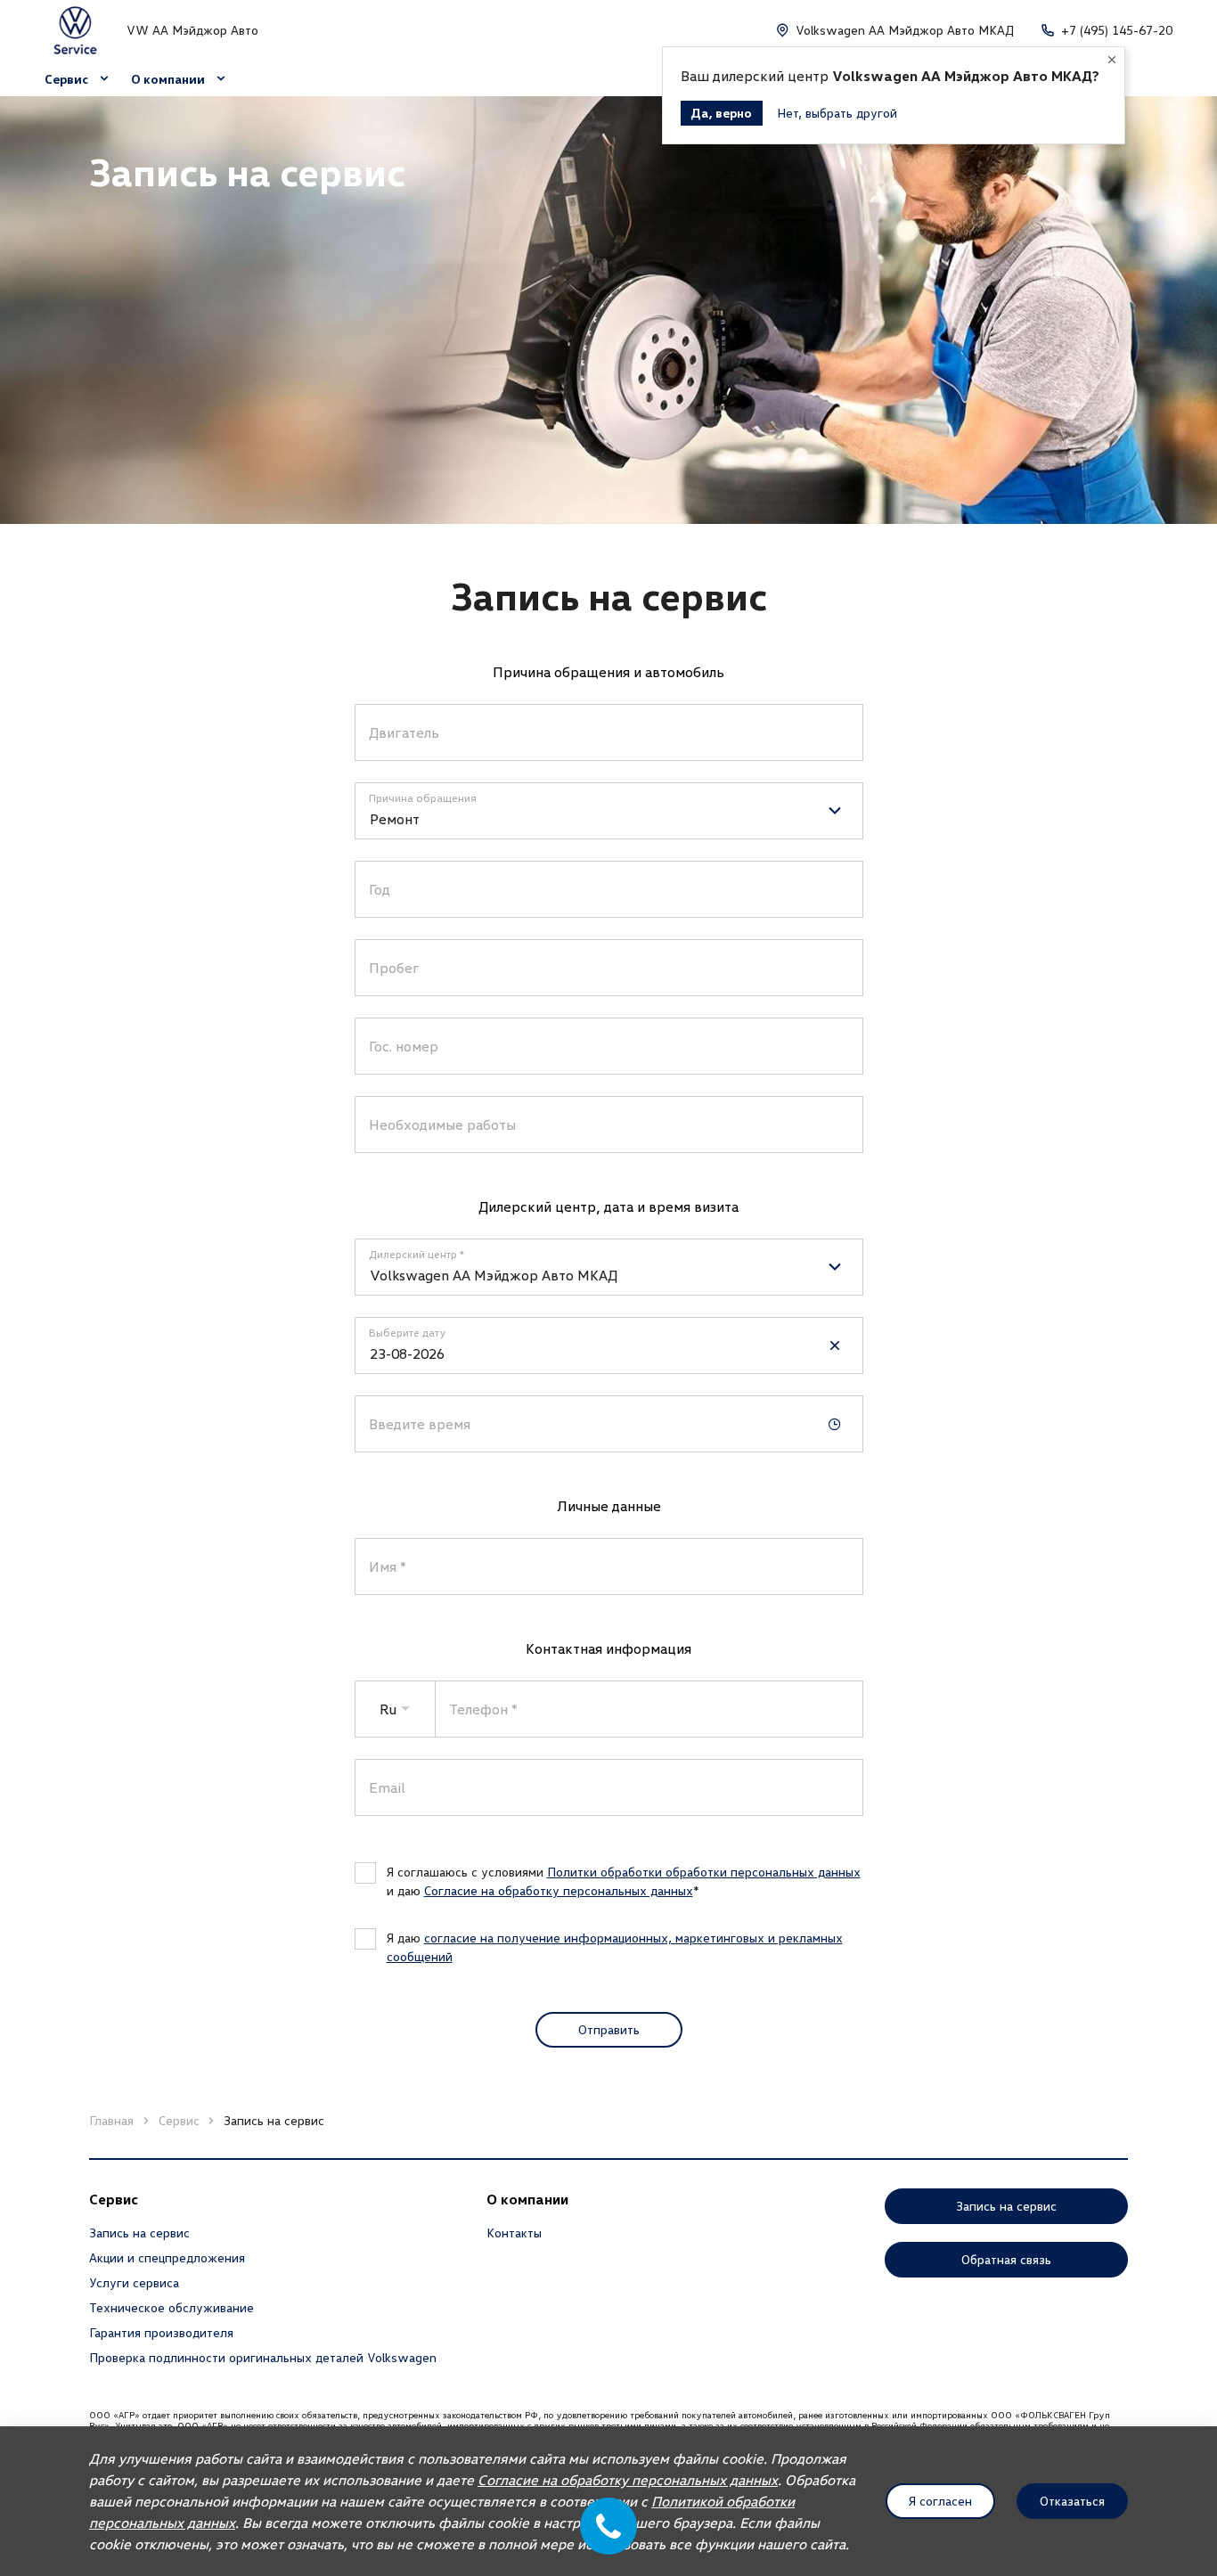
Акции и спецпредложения (167, 2257)
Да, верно (722, 113)
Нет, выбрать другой (837, 113)
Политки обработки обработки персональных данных (704, 1872)
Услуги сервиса (134, 2282)
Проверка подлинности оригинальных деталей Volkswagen (263, 2357)
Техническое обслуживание (172, 2307)
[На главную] (75, 30)
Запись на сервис (139, 2233)
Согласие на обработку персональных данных (559, 1890)
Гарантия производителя (161, 2332)
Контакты (514, 2233)
